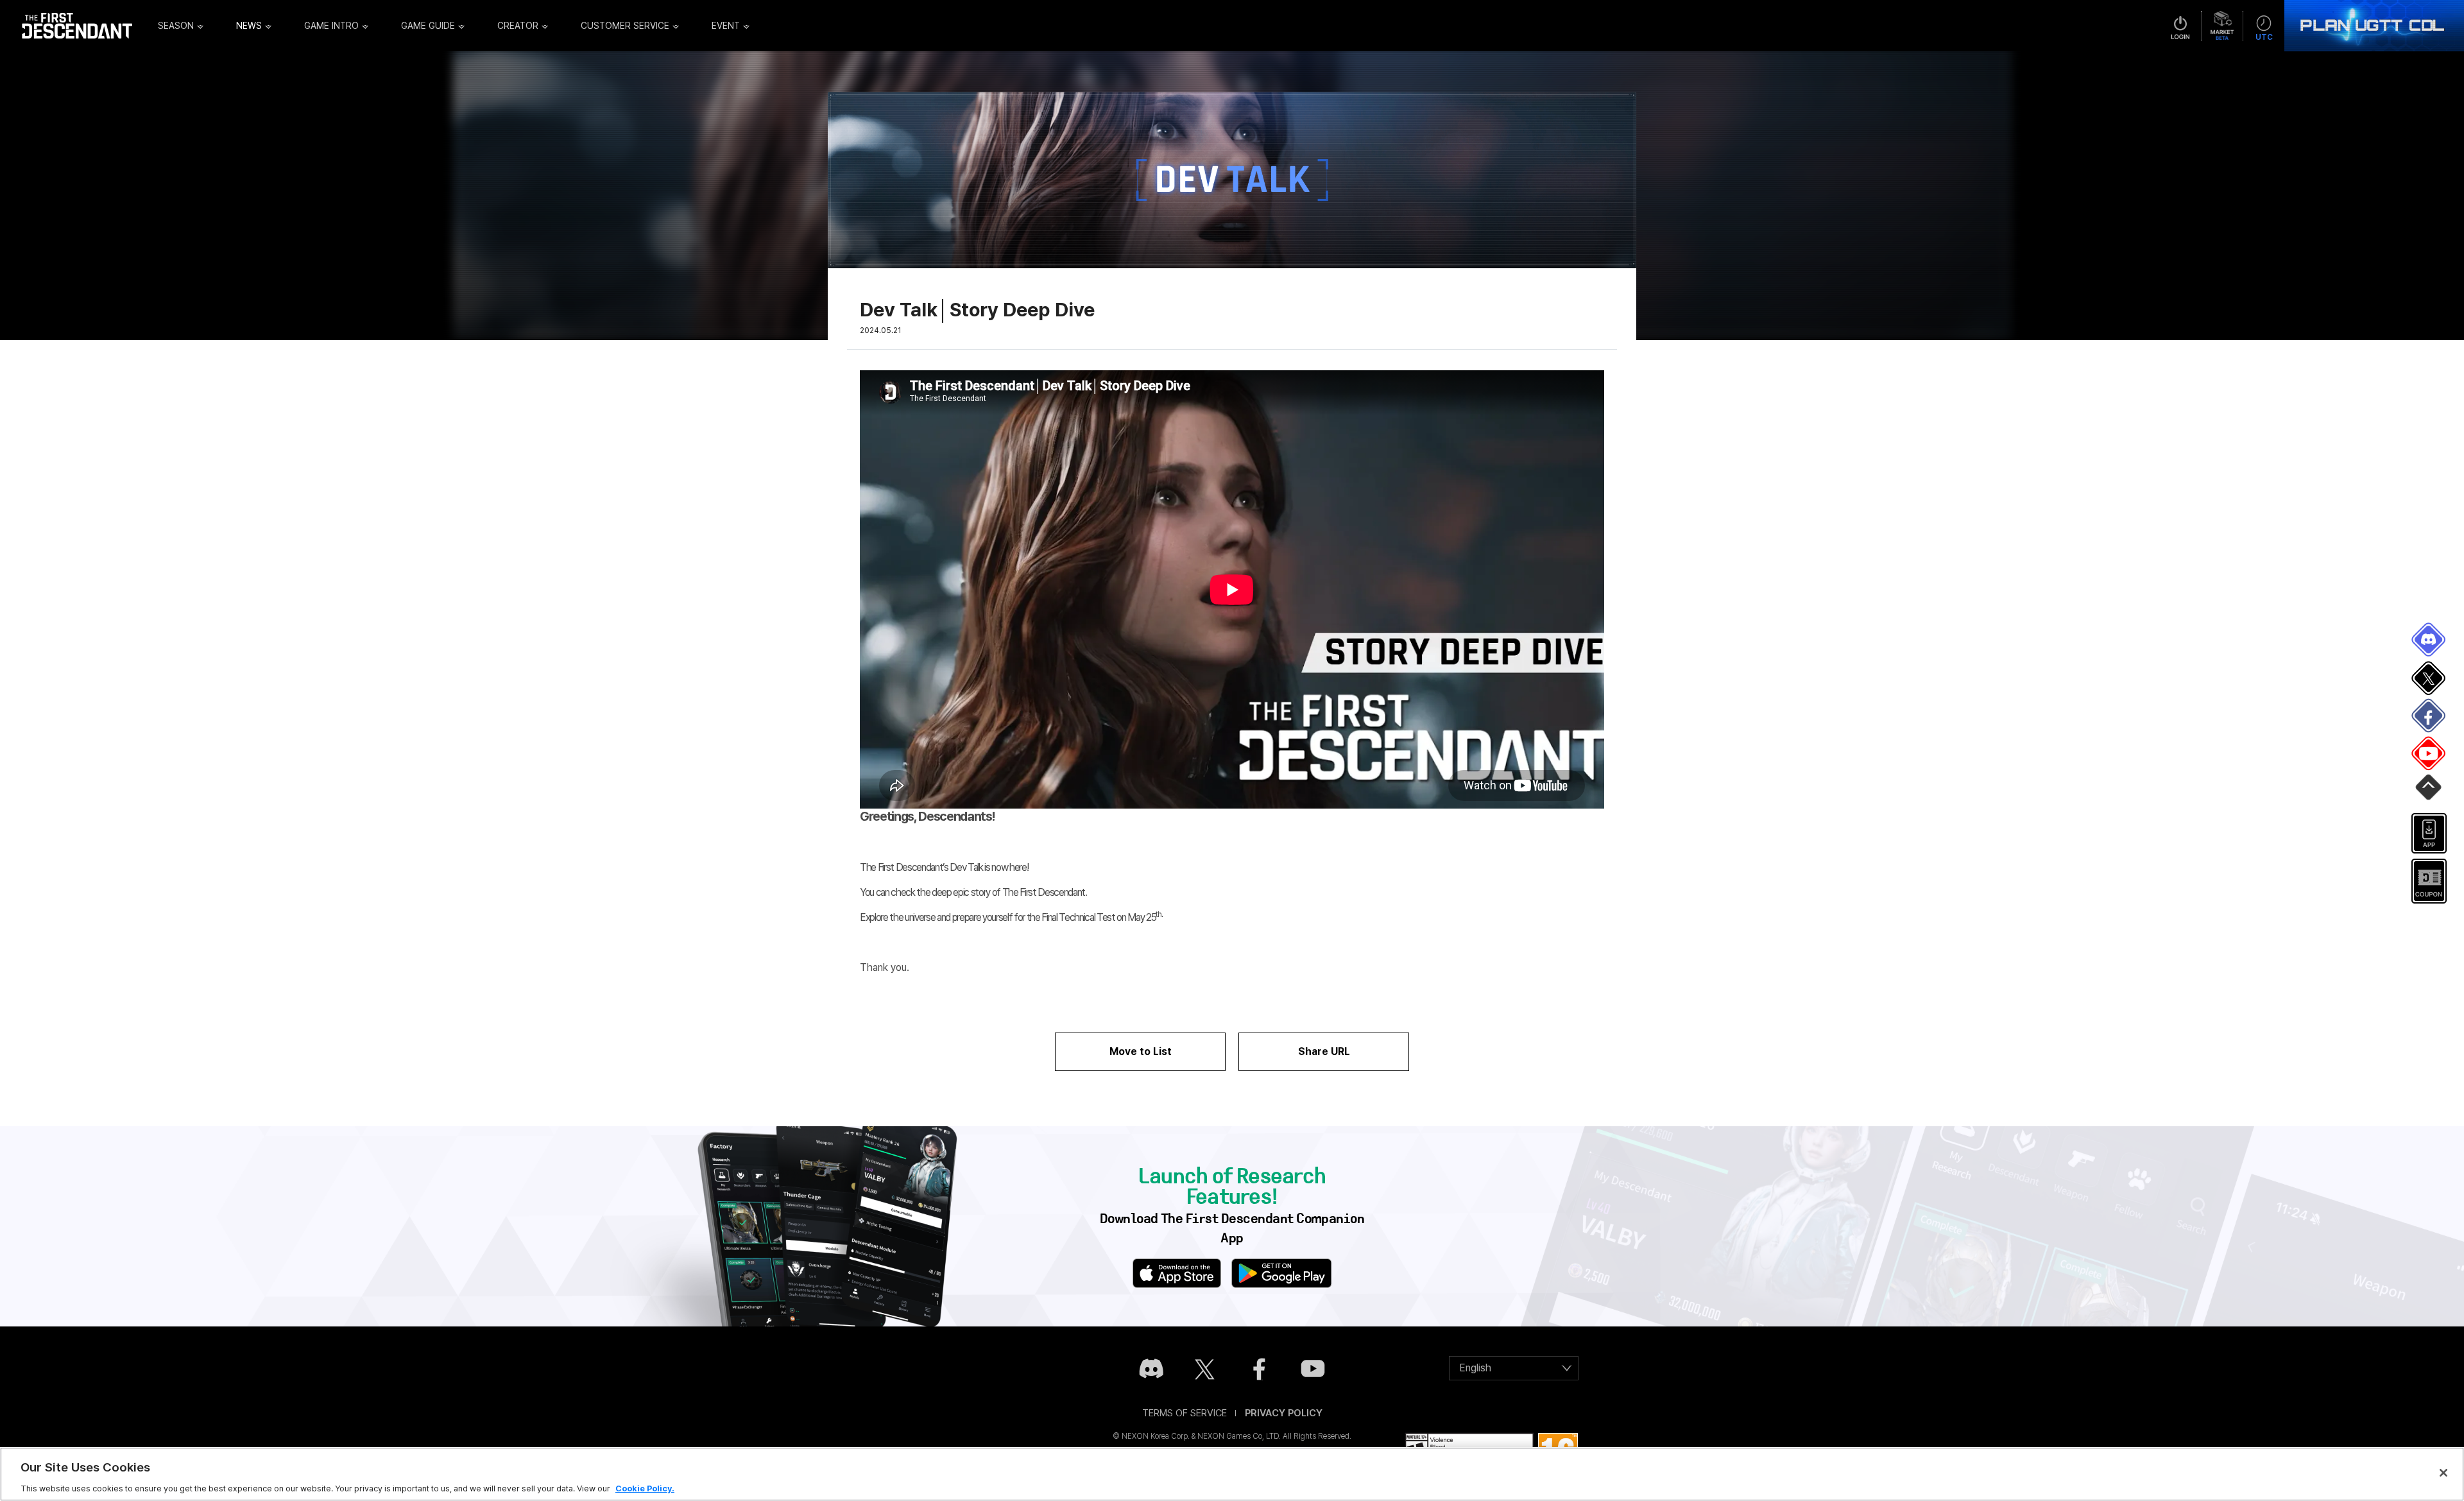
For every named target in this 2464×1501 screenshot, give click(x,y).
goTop (2429, 792)
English (1475, 1368)
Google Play (1281, 1273)
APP (2429, 834)
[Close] (2443, 1473)
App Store (1177, 1273)
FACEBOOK (2429, 716)
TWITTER (2429, 678)
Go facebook (1259, 1369)
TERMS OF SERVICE (1185, 1413)
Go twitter (1205, 1369)
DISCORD (2429, 640)
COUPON (2429, 881)
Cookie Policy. (645, 1488)
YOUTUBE (2429, 754)
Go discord (1151, 1369)
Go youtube (1313, 1369)
